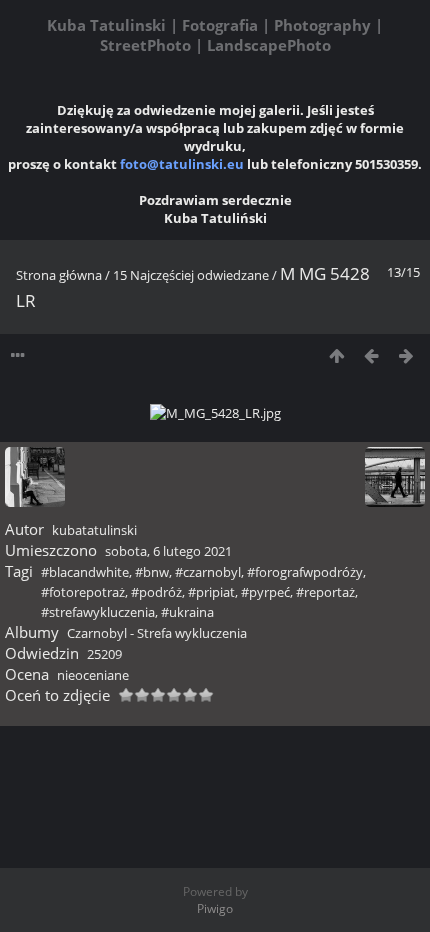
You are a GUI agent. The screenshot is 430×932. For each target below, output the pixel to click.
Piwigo (215, 908)
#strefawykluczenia (98, 612)
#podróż (156, 592)
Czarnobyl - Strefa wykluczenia (157, 633)
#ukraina (187, 612)
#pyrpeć (265, 592)
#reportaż (325, 592)
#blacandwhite (85, 572)
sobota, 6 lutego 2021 (168, 551)
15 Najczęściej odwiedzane (191, 275)
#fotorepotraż (83, 592)
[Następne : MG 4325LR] (406, 355)
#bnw (152, 572)
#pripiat (211, 592)
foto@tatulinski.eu (182, 164)
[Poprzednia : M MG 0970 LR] (371, 355)
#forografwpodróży (305, 572)
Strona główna (59, 275)
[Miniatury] (336, 355)
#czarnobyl (208, 572)
